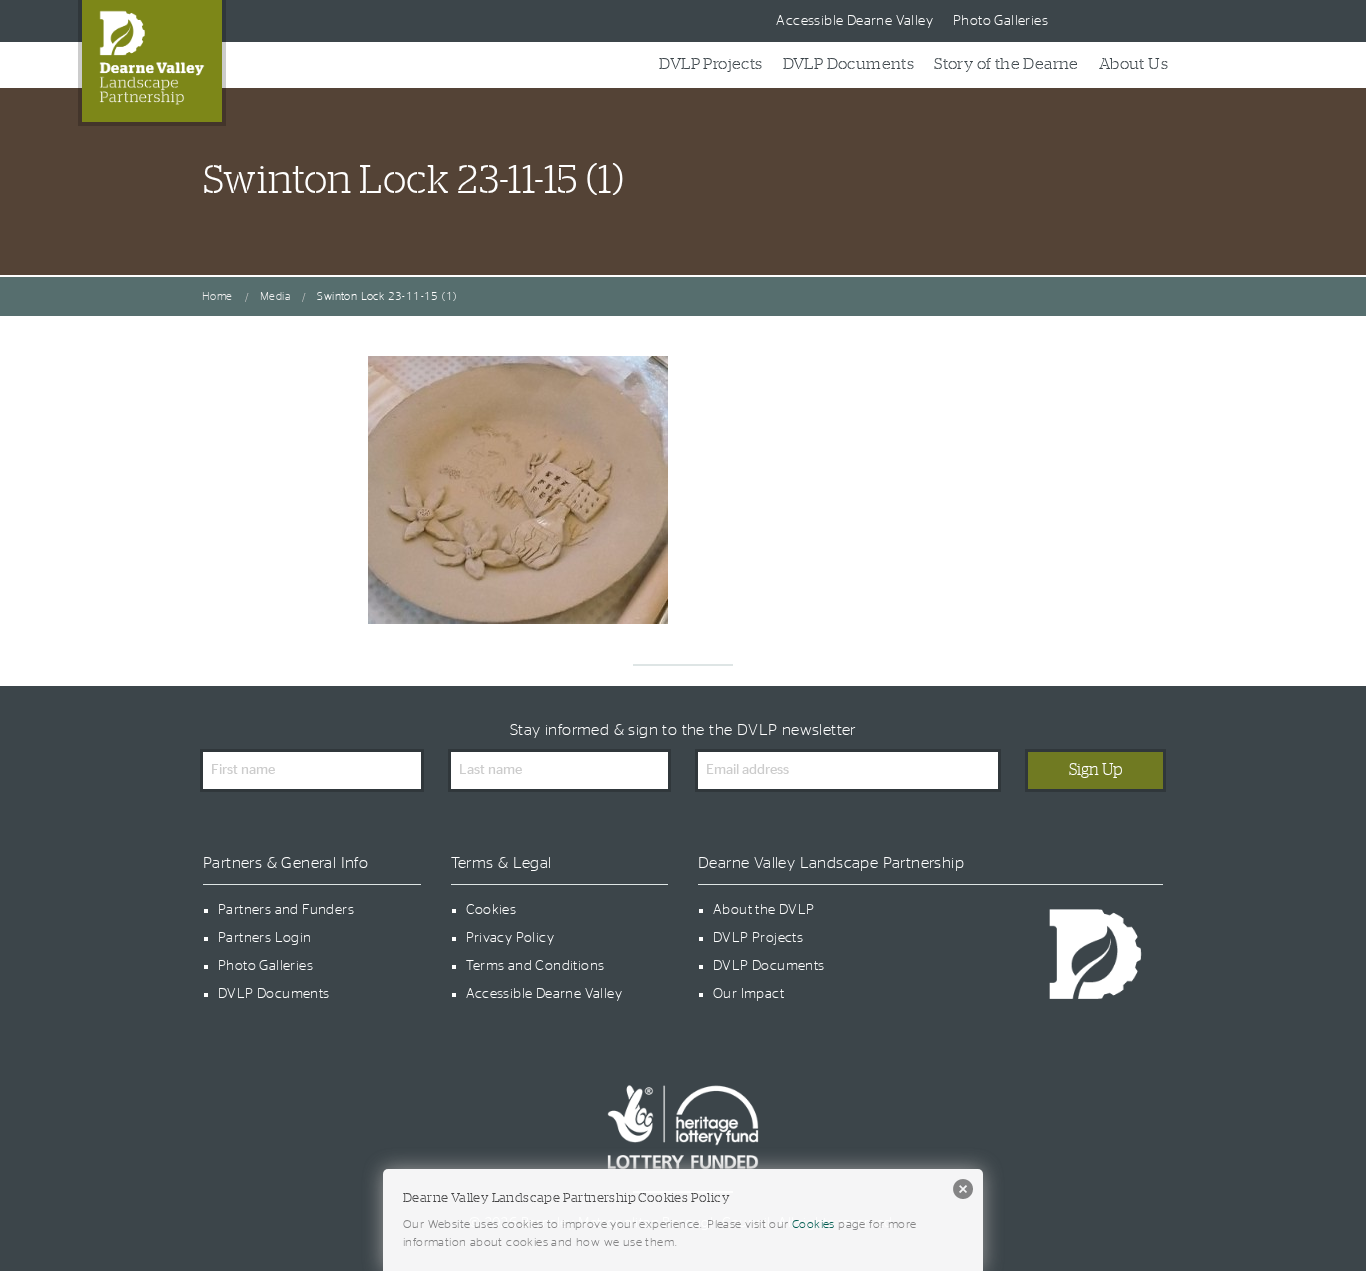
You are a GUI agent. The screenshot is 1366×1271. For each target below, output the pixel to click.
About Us (1133, 64)
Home (217, 296)
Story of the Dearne (1006, 64)
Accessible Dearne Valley (854, 21)
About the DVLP (764, 910)
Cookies (491, 910)
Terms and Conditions (535, 966)
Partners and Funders (286, 910)
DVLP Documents (849, 64)
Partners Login (265, 938)
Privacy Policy (510, 938)
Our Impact (748, 994)
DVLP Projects (710, 64)
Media (275, 296)
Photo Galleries (1000, 21)
